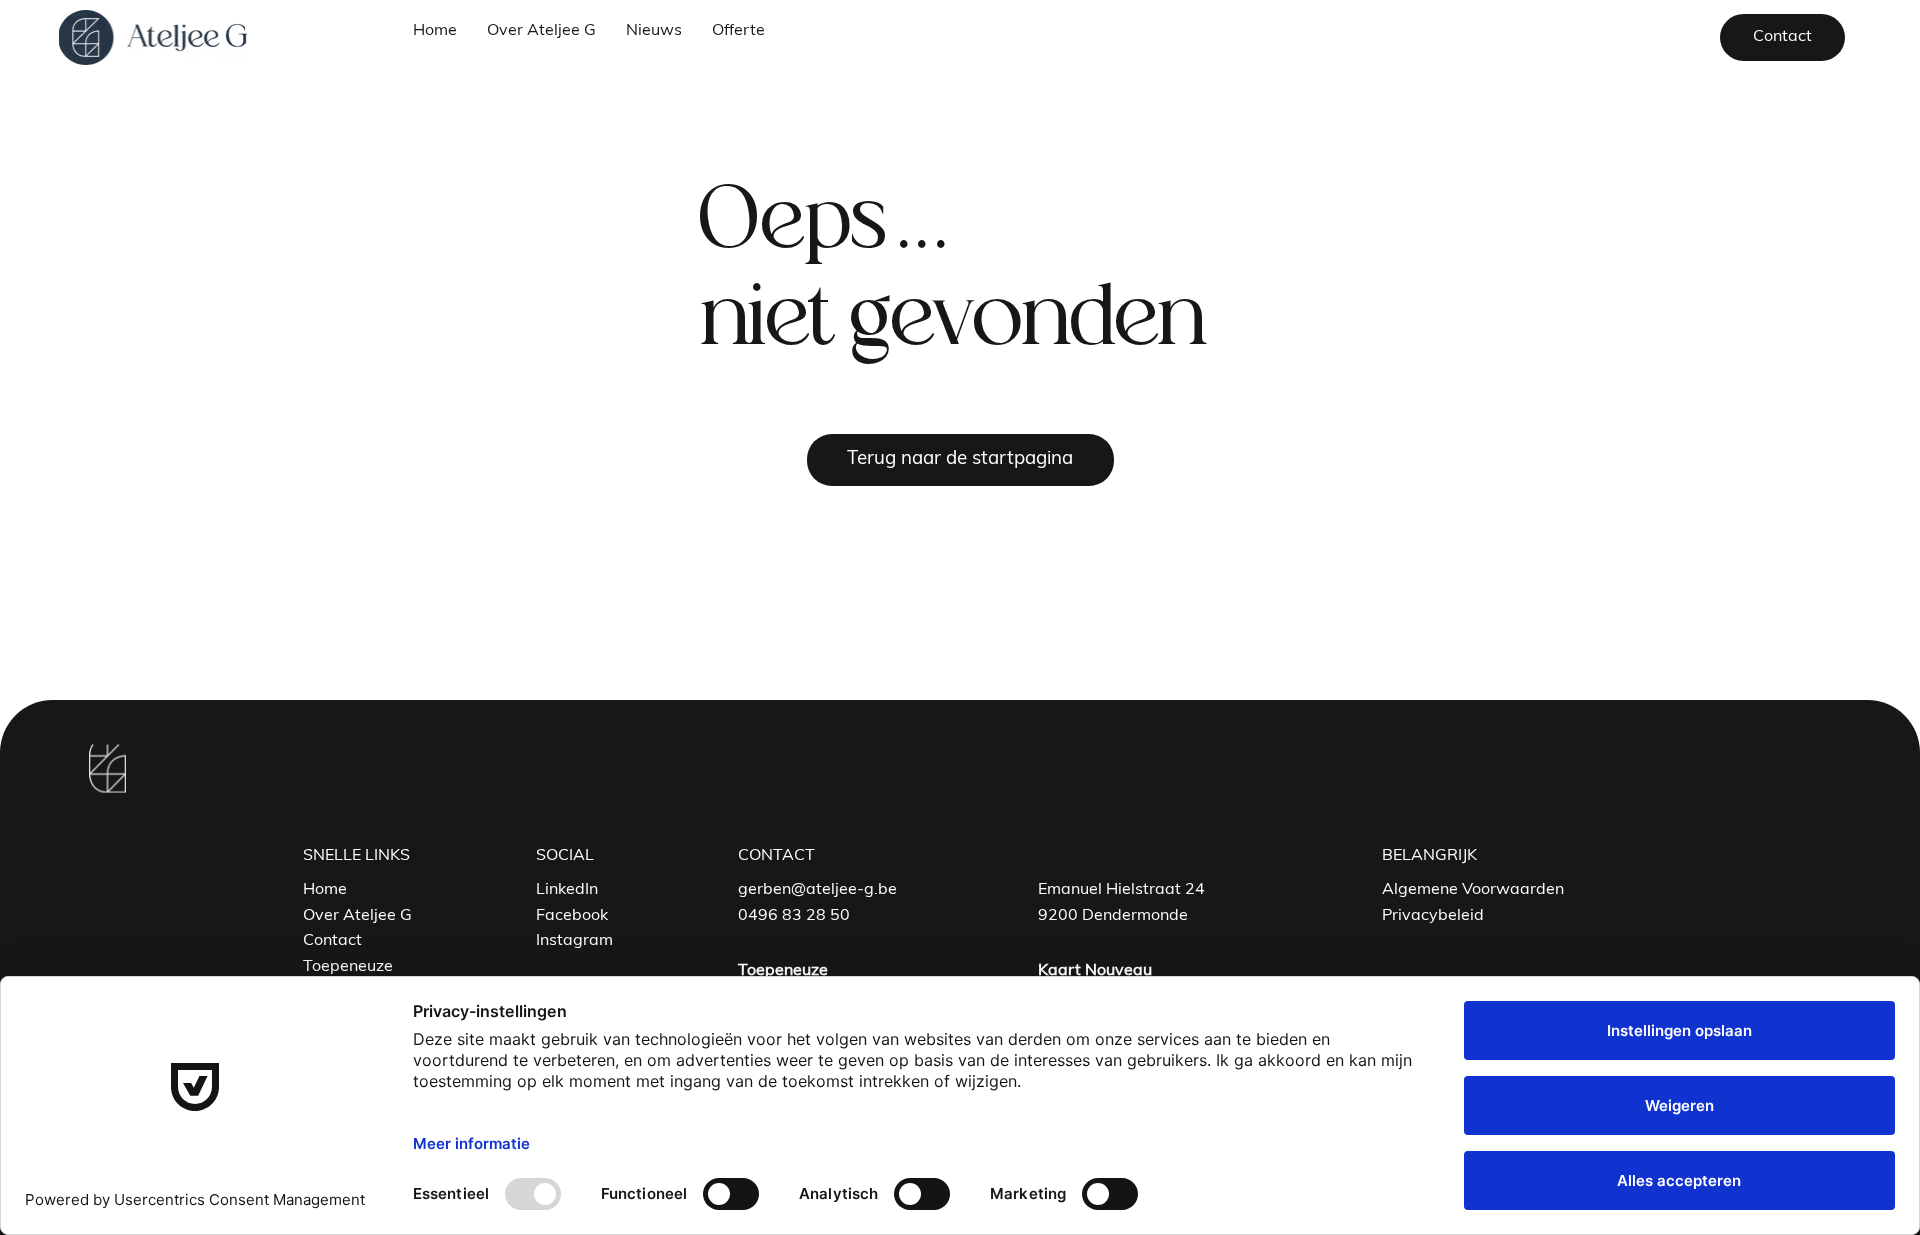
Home (325, 890)
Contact (332, 941)
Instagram (574, 941)
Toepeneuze (348, 967)
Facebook (572, 916)
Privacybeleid (1433, 916)
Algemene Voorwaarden (1473, 890)
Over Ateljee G (357, 916)
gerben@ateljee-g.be (817, 890)
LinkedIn (567, 890)
